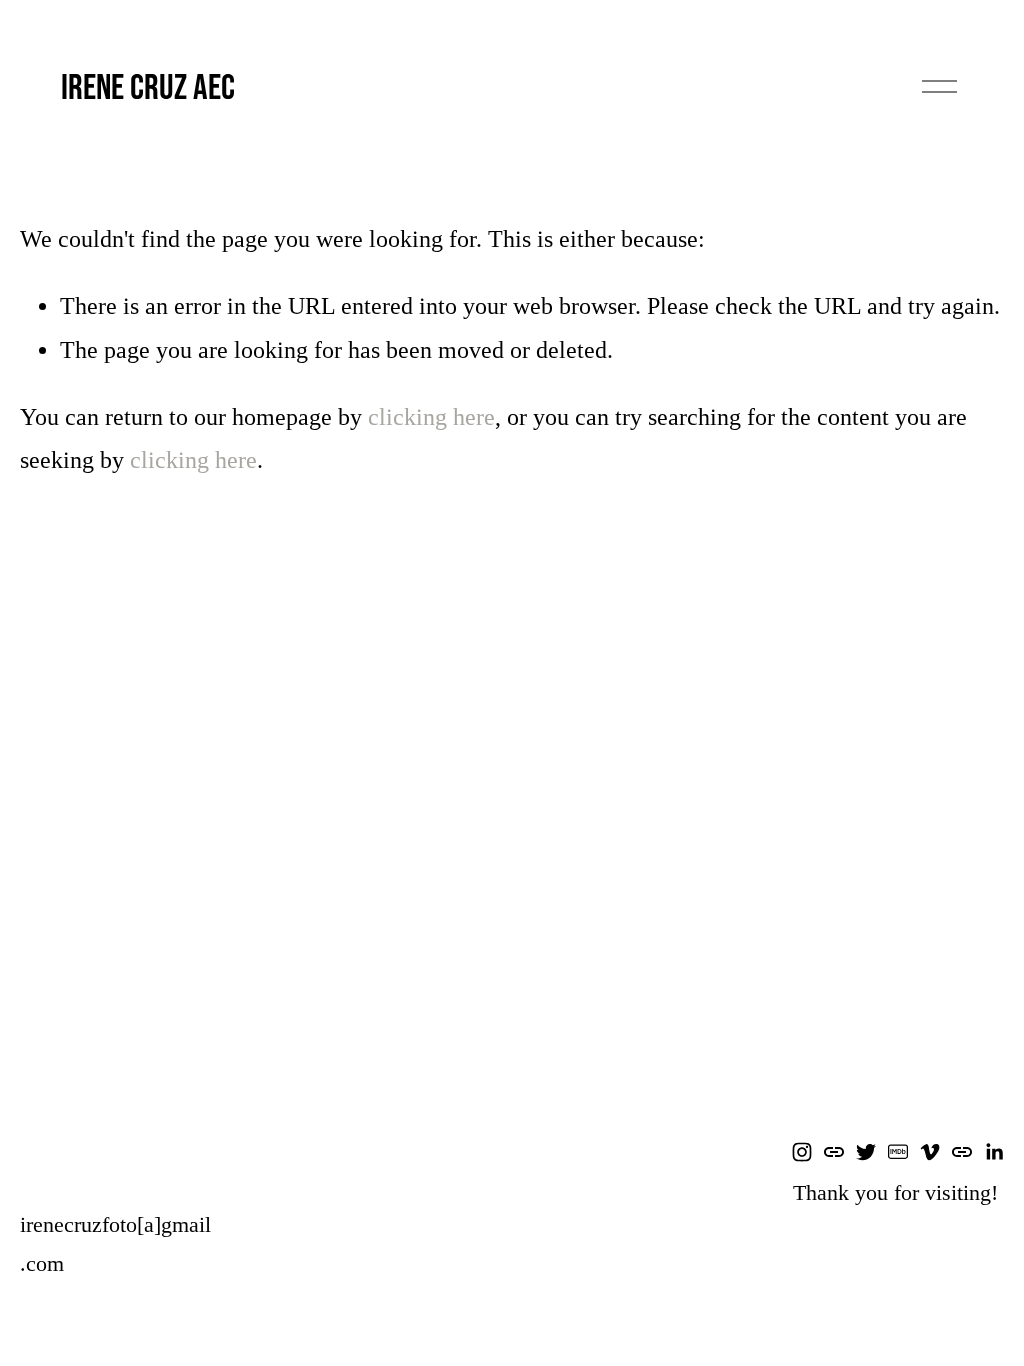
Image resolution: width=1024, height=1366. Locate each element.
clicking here (431, 417)
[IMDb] (898, 1152)
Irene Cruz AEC (148, 86)
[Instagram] (802, 1152)
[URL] (834, 1152)
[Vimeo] (930, 1152)
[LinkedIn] (994, 1152)
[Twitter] (866, 1152)
